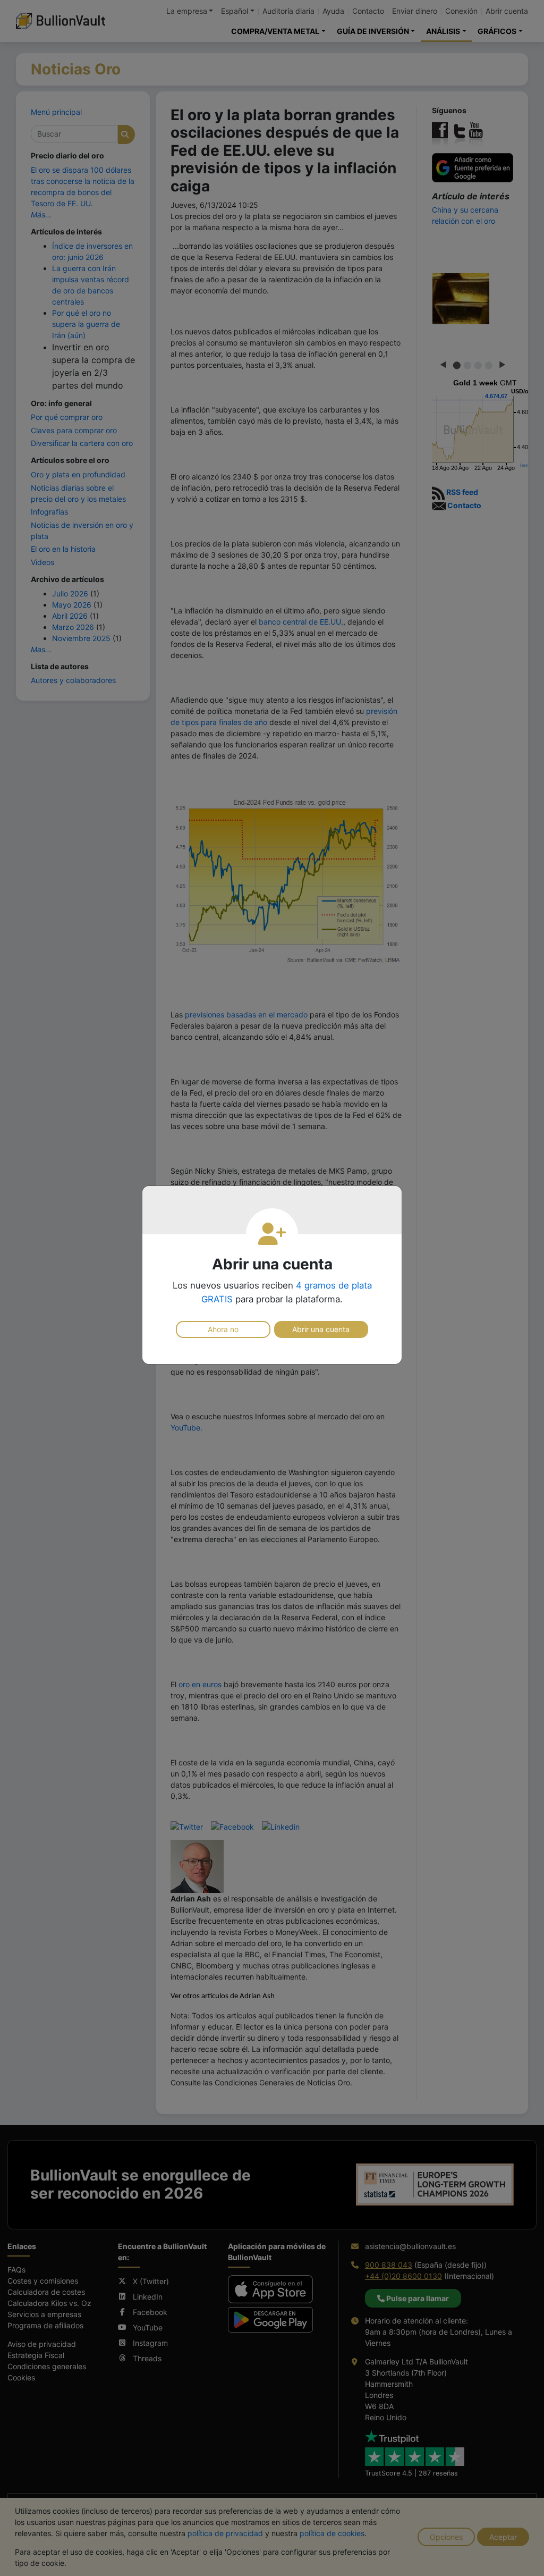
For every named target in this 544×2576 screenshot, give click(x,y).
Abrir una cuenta (321, 1329)
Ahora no (223, 1329)
